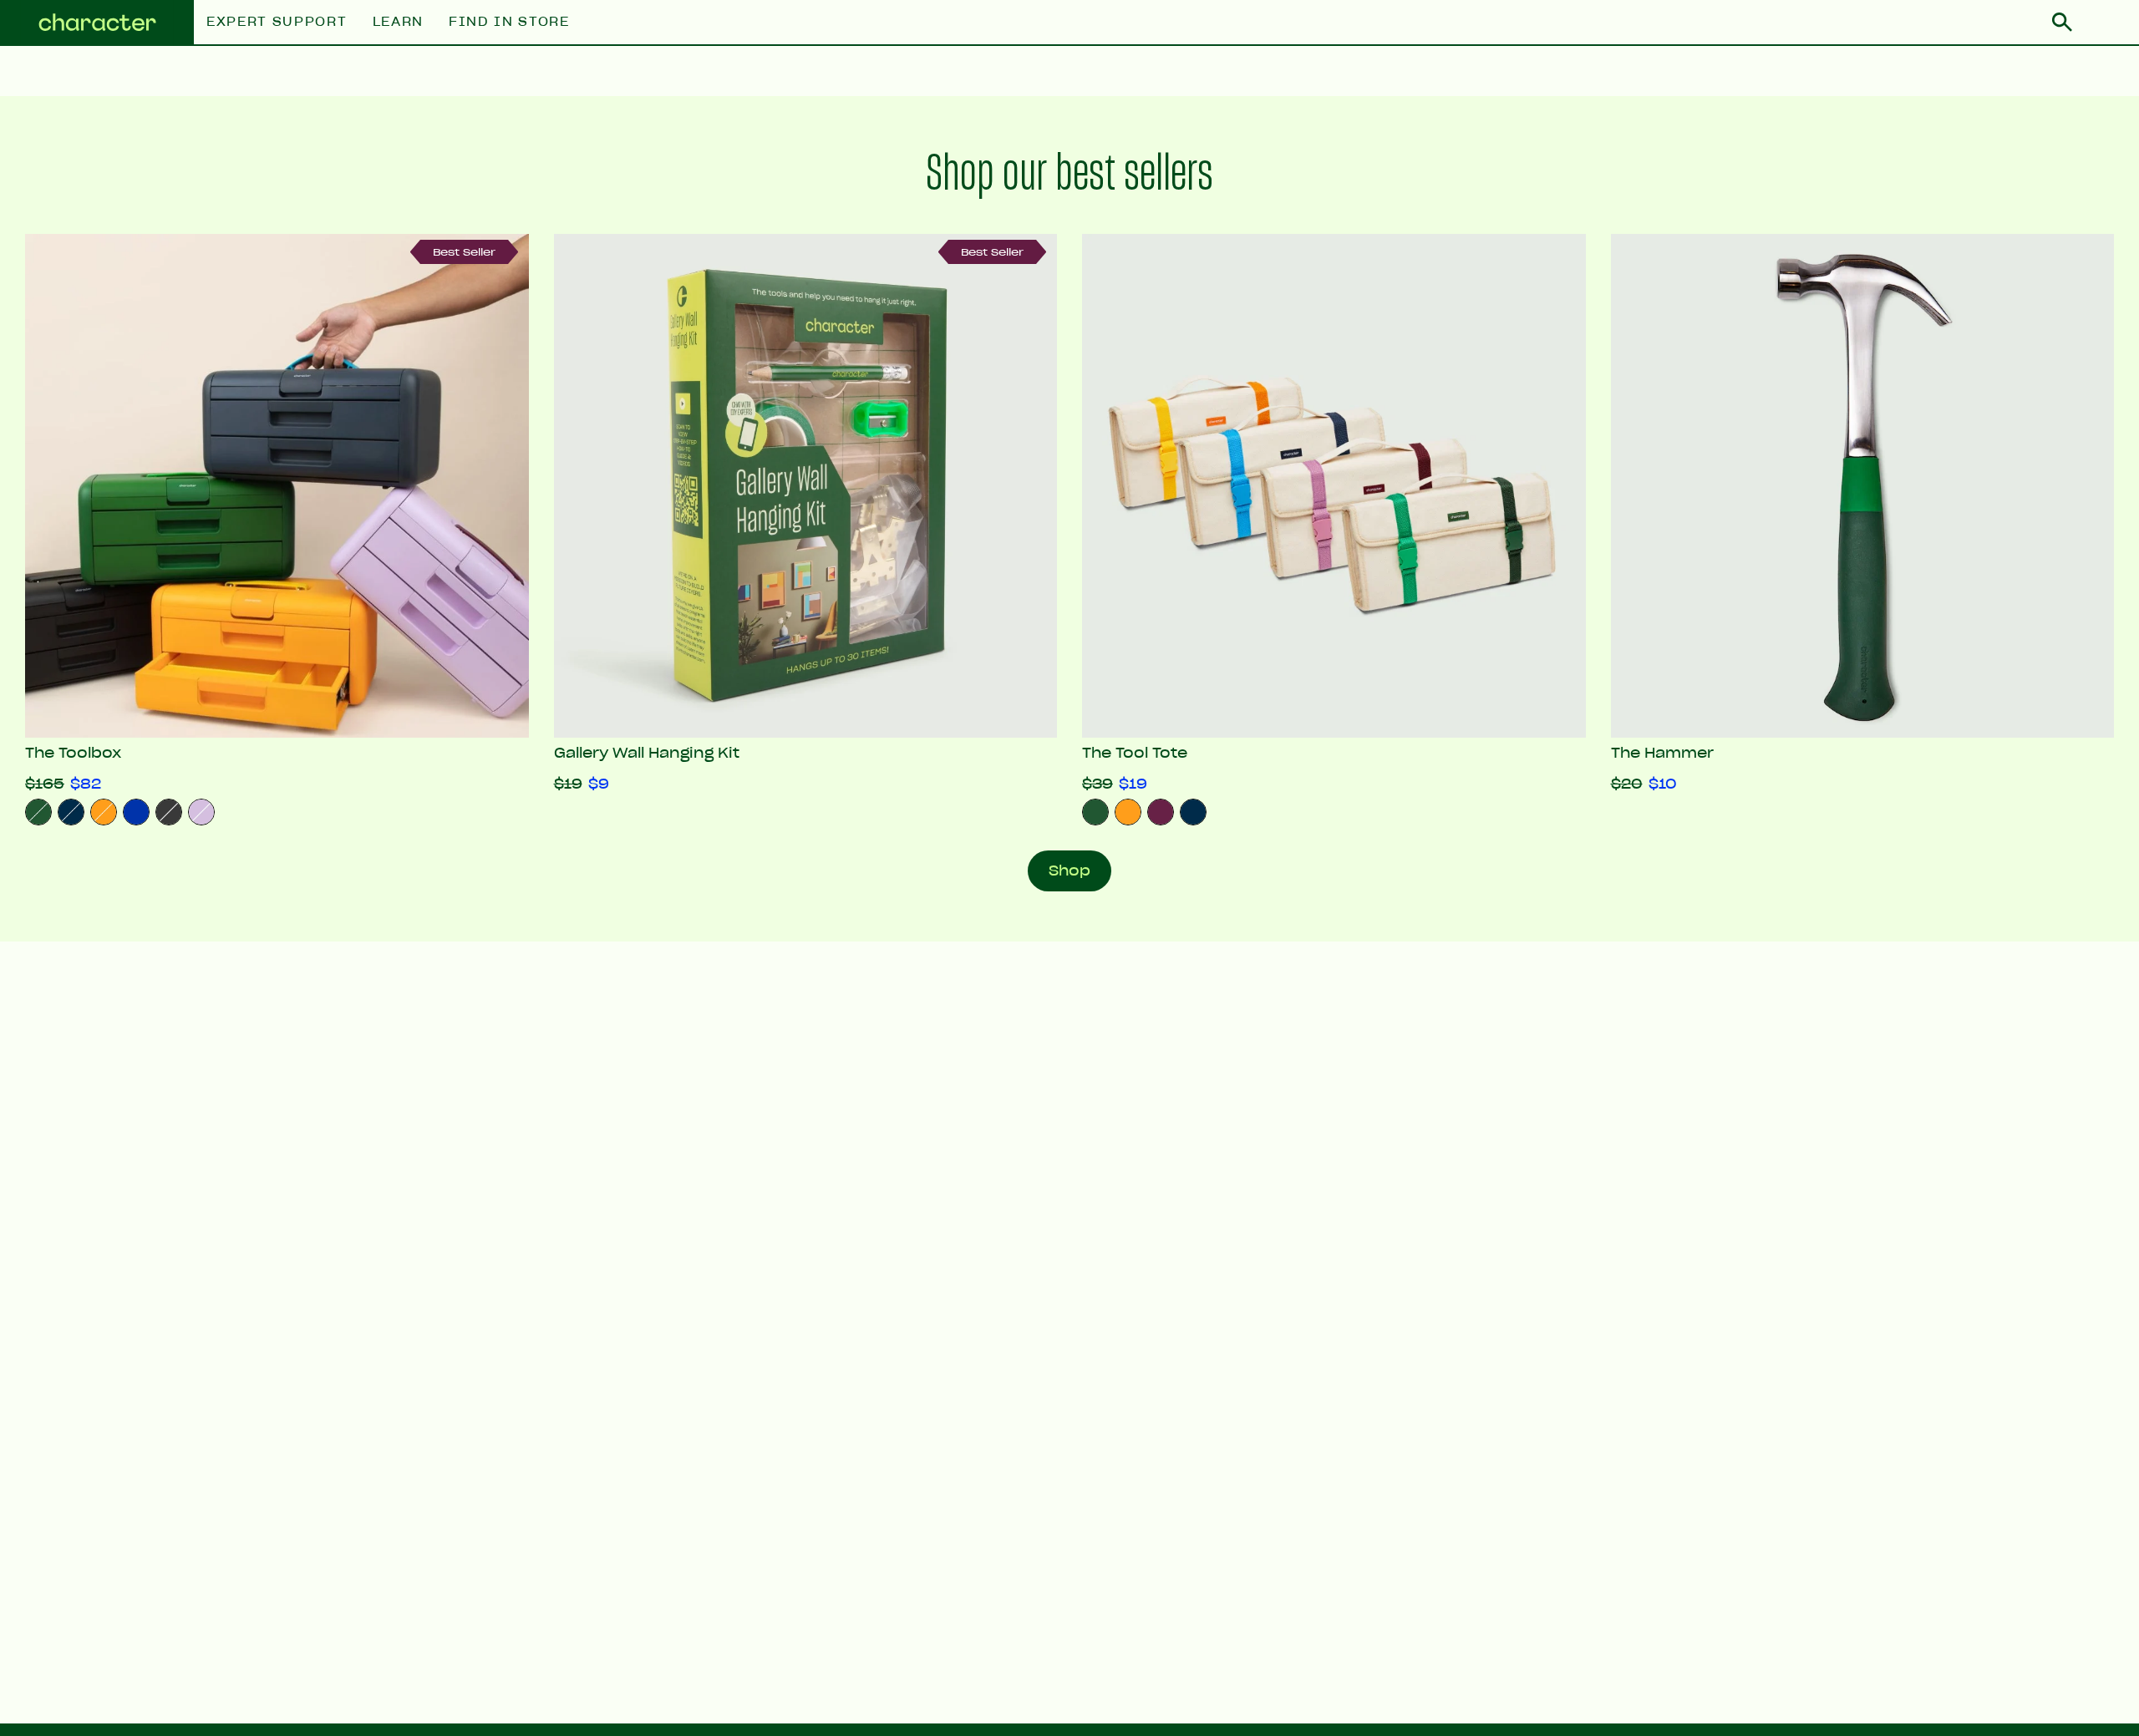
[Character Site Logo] (97, 23)
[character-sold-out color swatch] (38, 812)
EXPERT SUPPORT (277, 22)
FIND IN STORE (509, 22)
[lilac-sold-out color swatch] (201, 812)
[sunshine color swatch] (1128, 812)
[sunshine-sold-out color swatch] (104, 812)
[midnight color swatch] (1193, 812)
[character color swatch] (1095, 812)
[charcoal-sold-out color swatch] (169, 812)
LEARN (398, 22)
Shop (1069, 871)
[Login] (2106, 23)
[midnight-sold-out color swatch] (71, 812)
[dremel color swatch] (136, 812)
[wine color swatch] (1161, 812)
